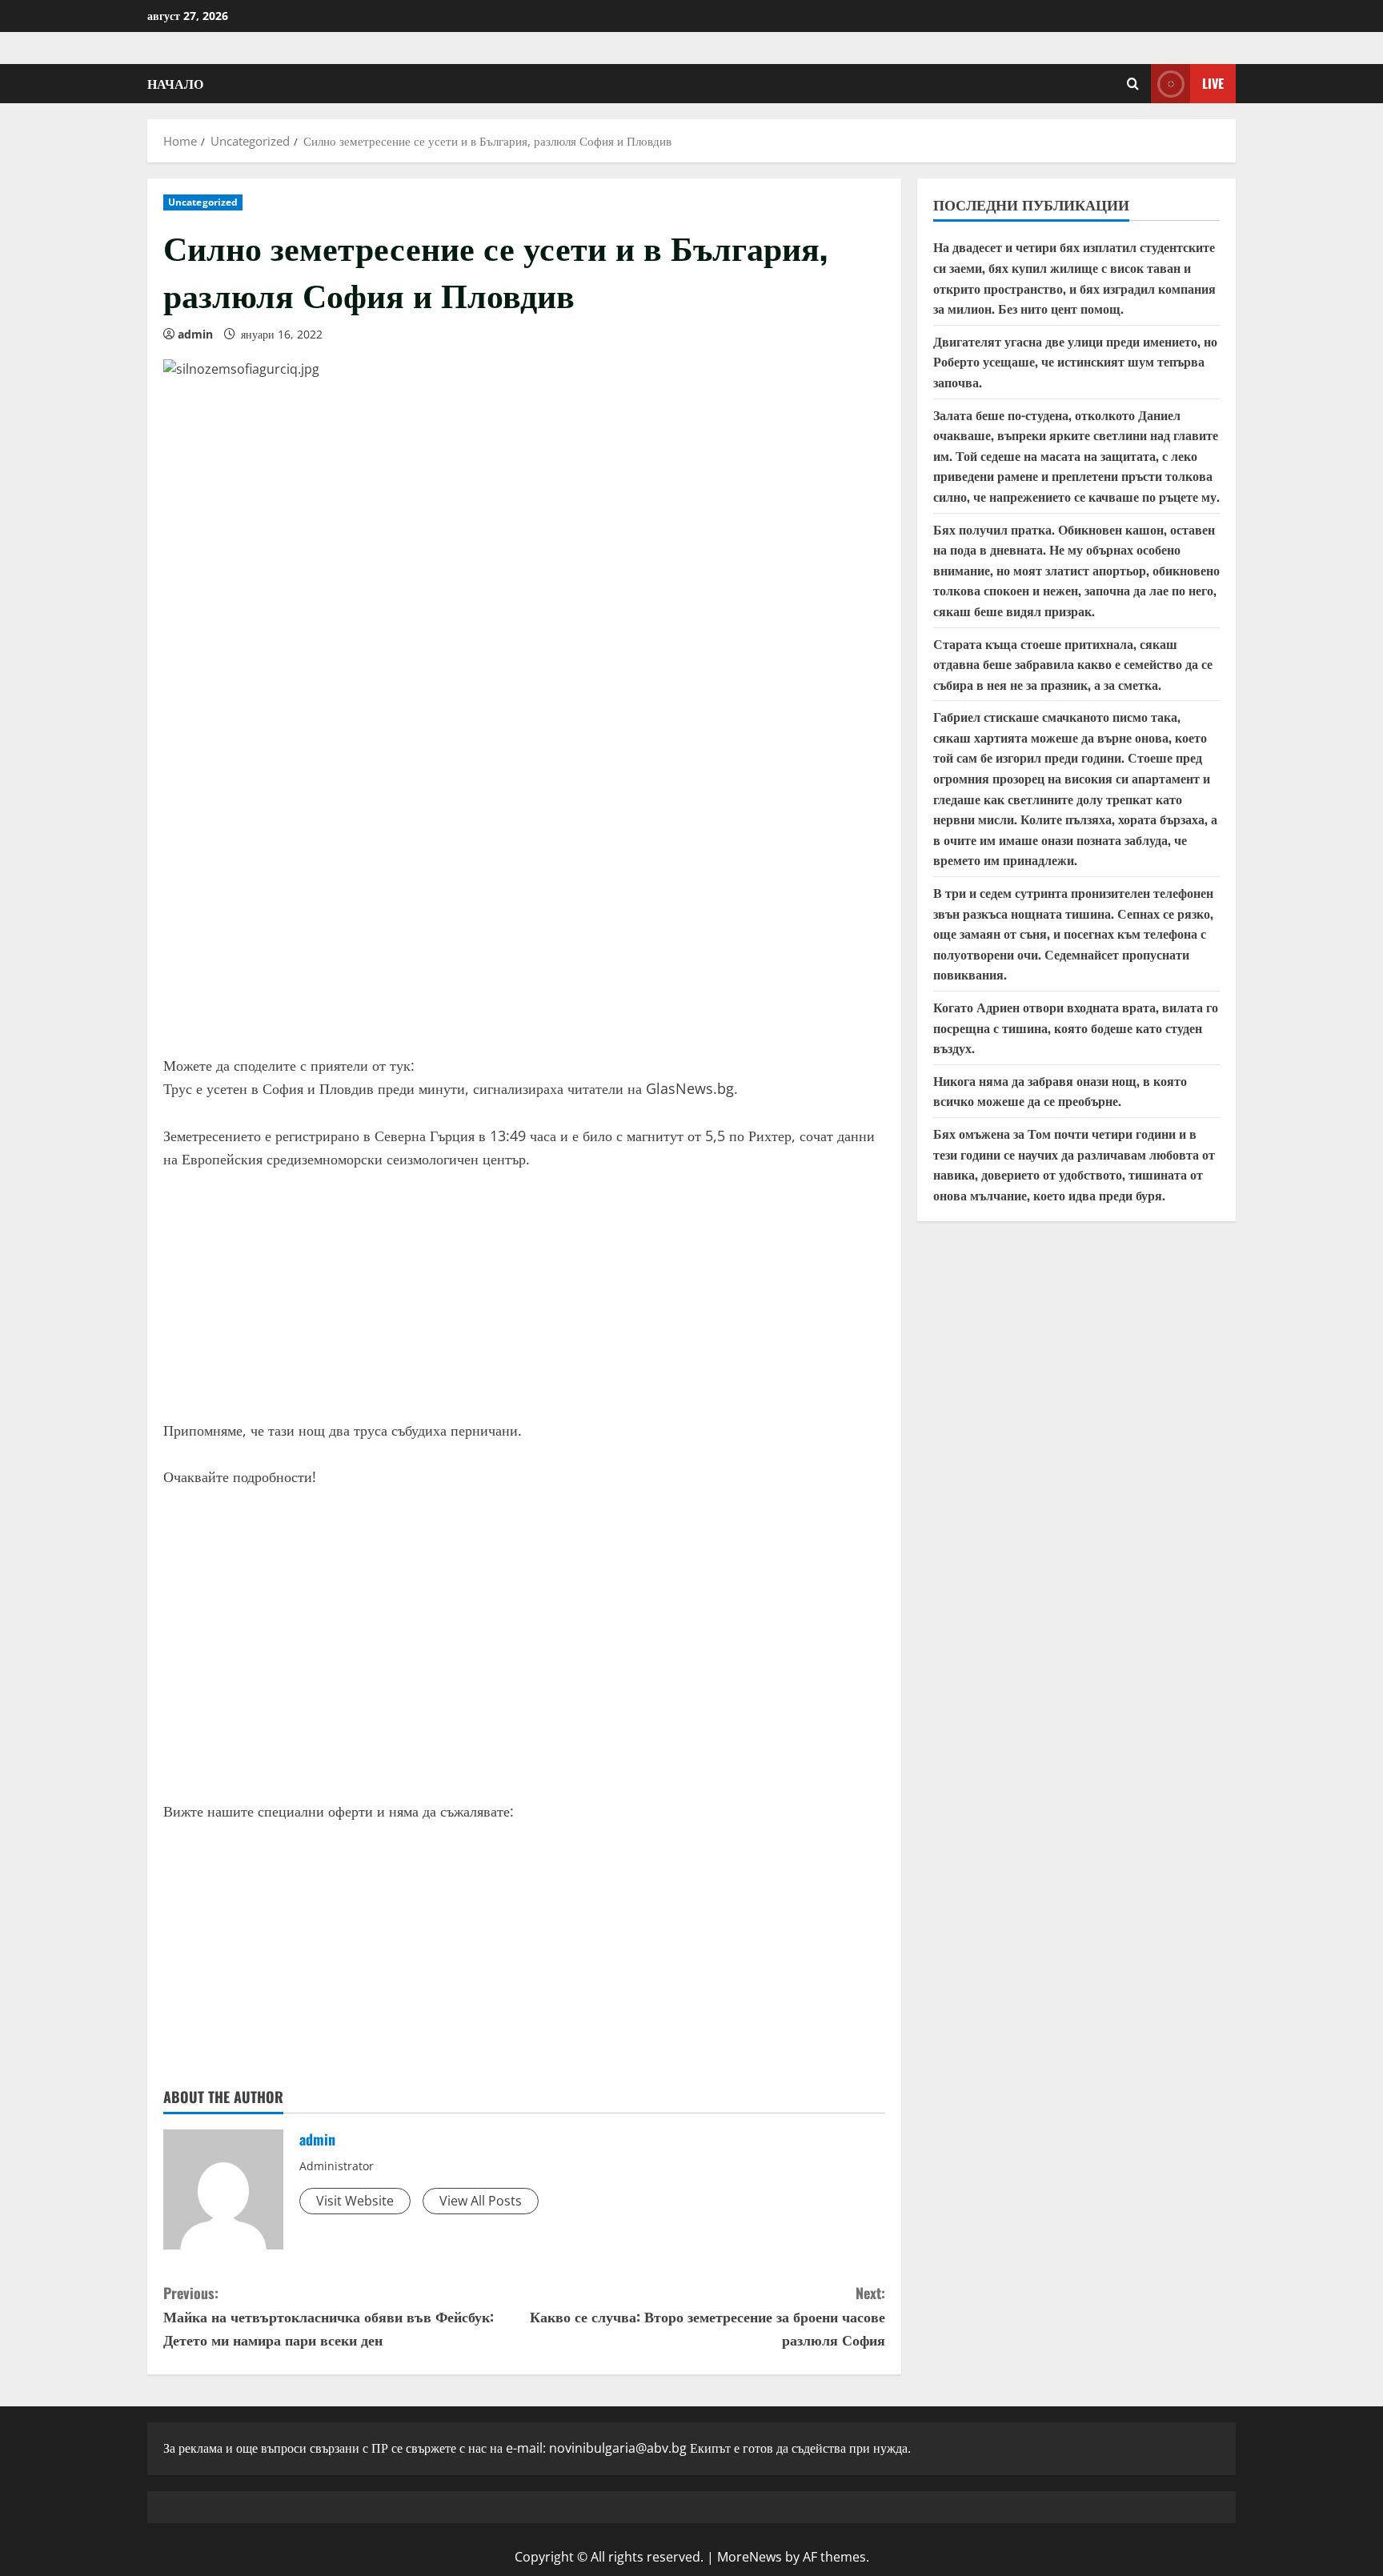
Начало (175, 83)
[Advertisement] (524, 918)
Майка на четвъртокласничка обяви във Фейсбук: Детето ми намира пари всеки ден (329, 2316)
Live (1213, 83)
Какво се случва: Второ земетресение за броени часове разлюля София (708, 2316)
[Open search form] (1133, 84)
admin (195, 334)
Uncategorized (203, 202)
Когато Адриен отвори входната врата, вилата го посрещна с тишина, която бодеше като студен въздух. (1076, 1027)
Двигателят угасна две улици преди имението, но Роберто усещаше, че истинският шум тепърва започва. (1075, 361)
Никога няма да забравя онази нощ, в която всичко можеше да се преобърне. (1060, 1091)
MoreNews (750, 2557)
